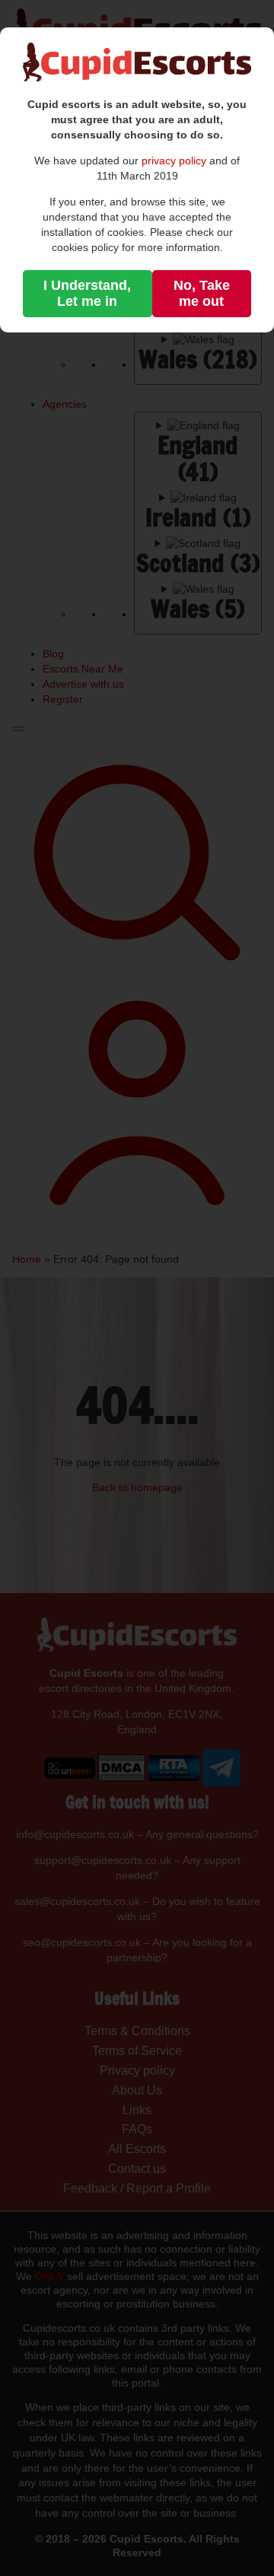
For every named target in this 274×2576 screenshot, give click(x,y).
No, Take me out (202, 293)
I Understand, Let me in (87, 293)
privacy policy (174, 161)
